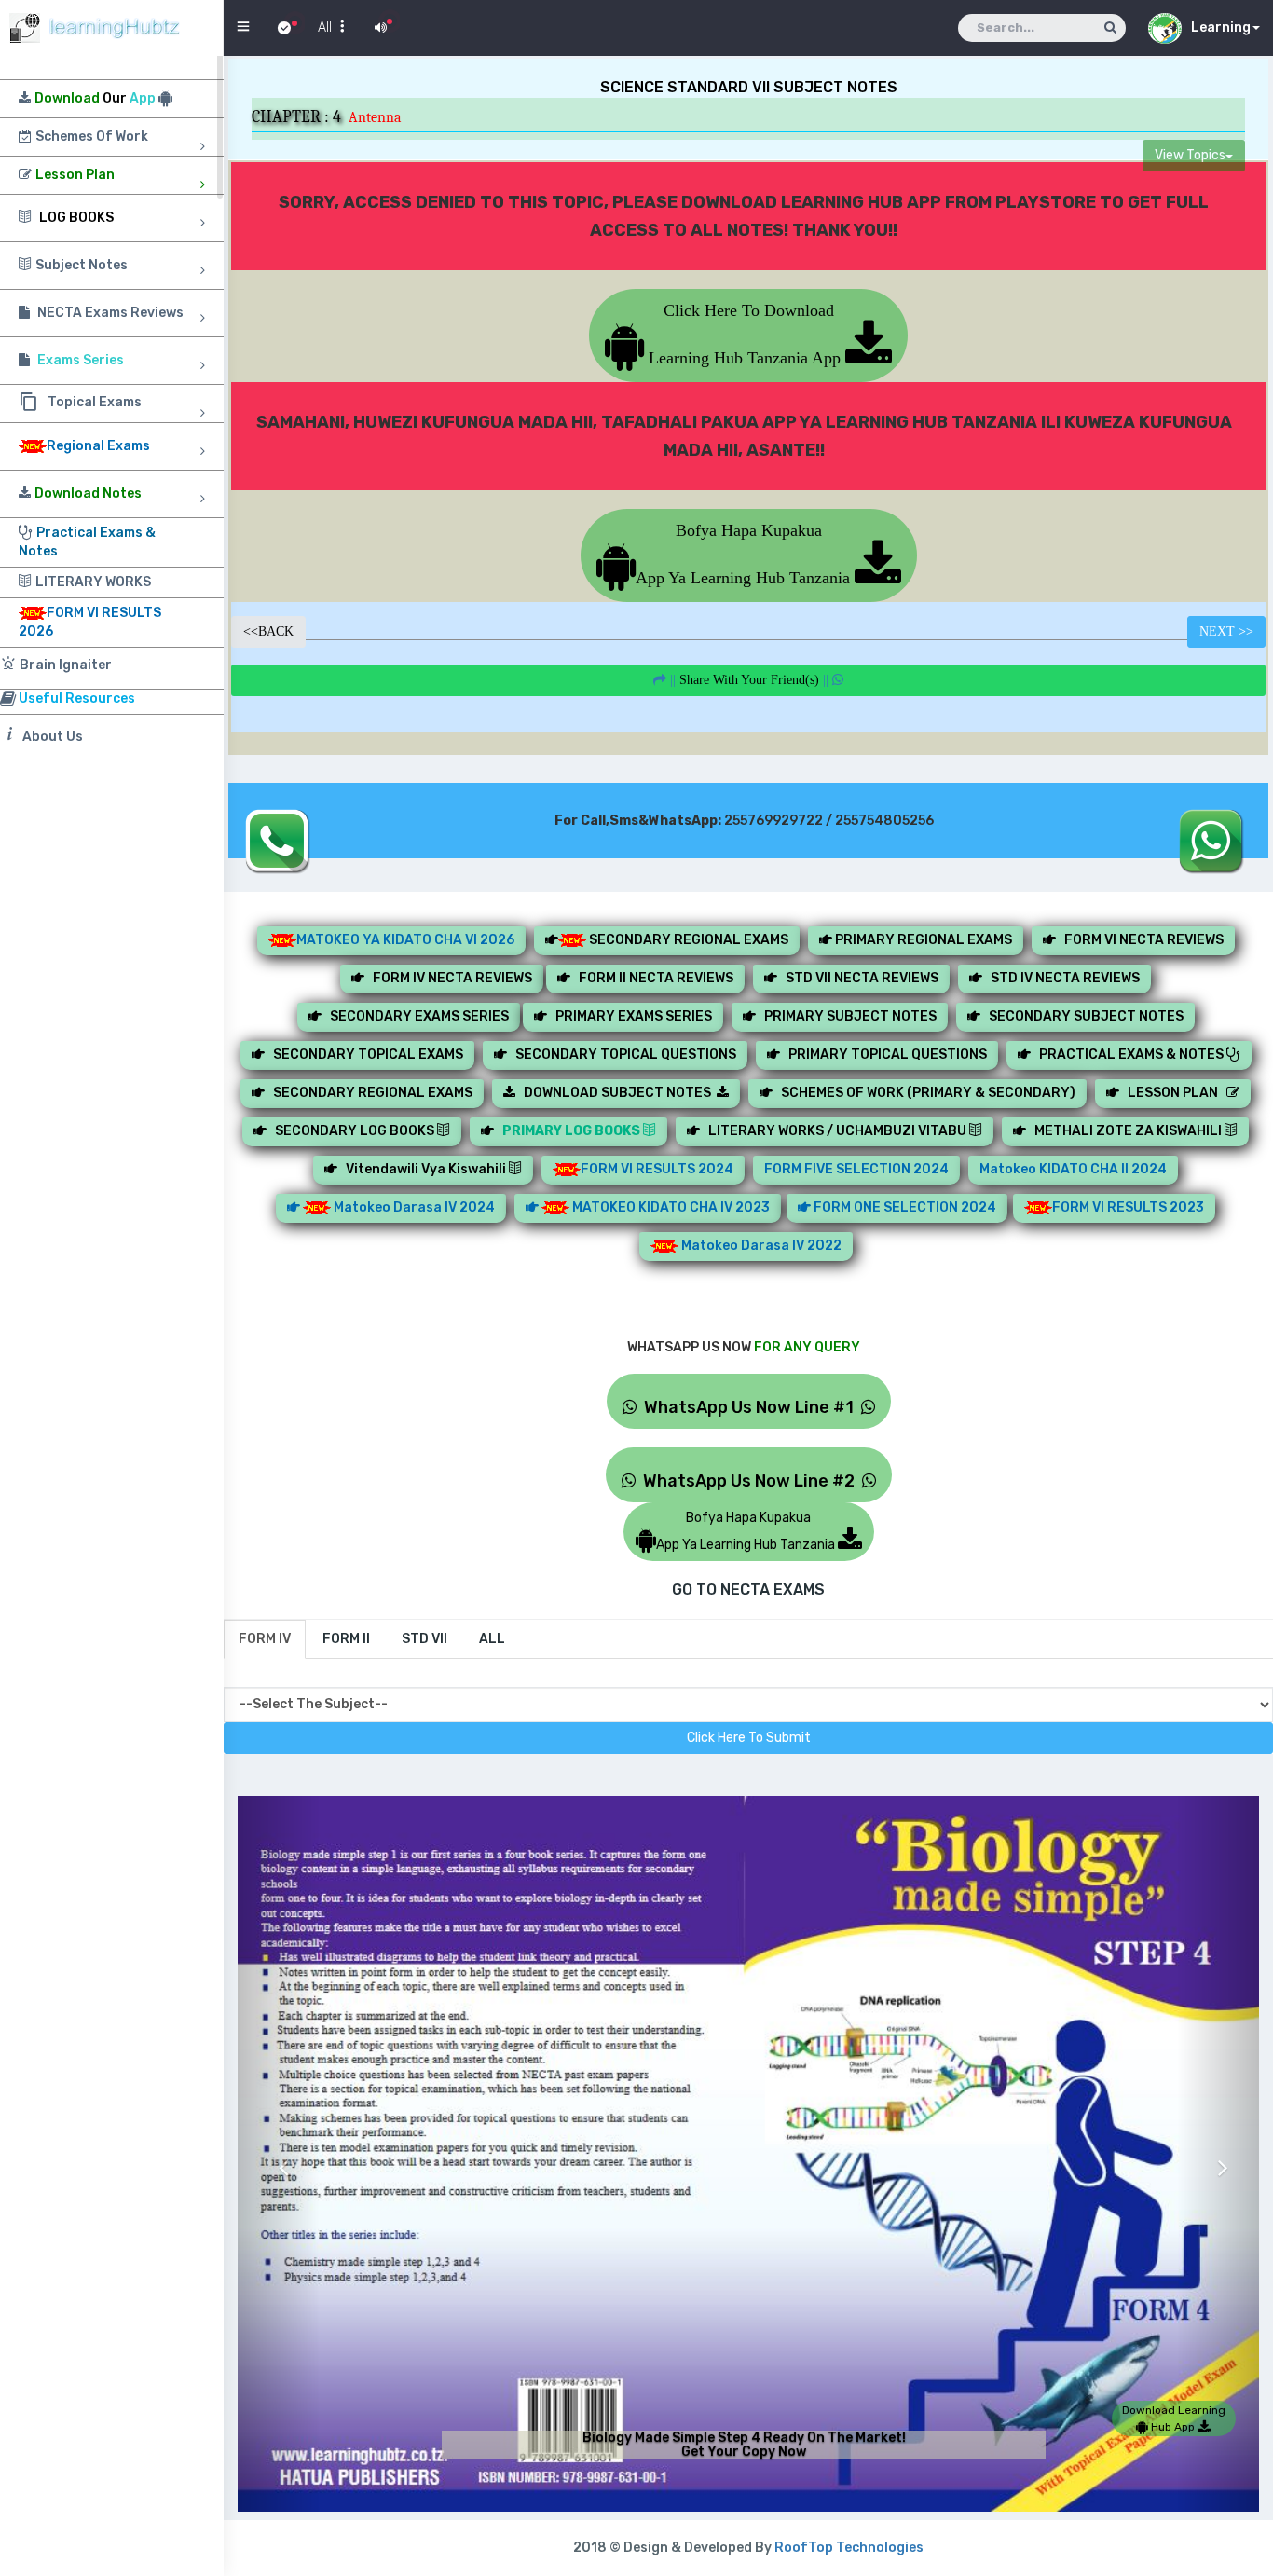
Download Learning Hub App (1174, 2418)
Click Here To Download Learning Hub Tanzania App (745, 334)
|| (749, 680)
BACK (268, 631)
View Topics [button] (1190, 156)
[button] (279, 2154)
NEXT (1226, 631)
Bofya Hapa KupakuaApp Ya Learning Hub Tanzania (745, 554)
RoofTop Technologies (849, 2548)
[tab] (265, 1639)
